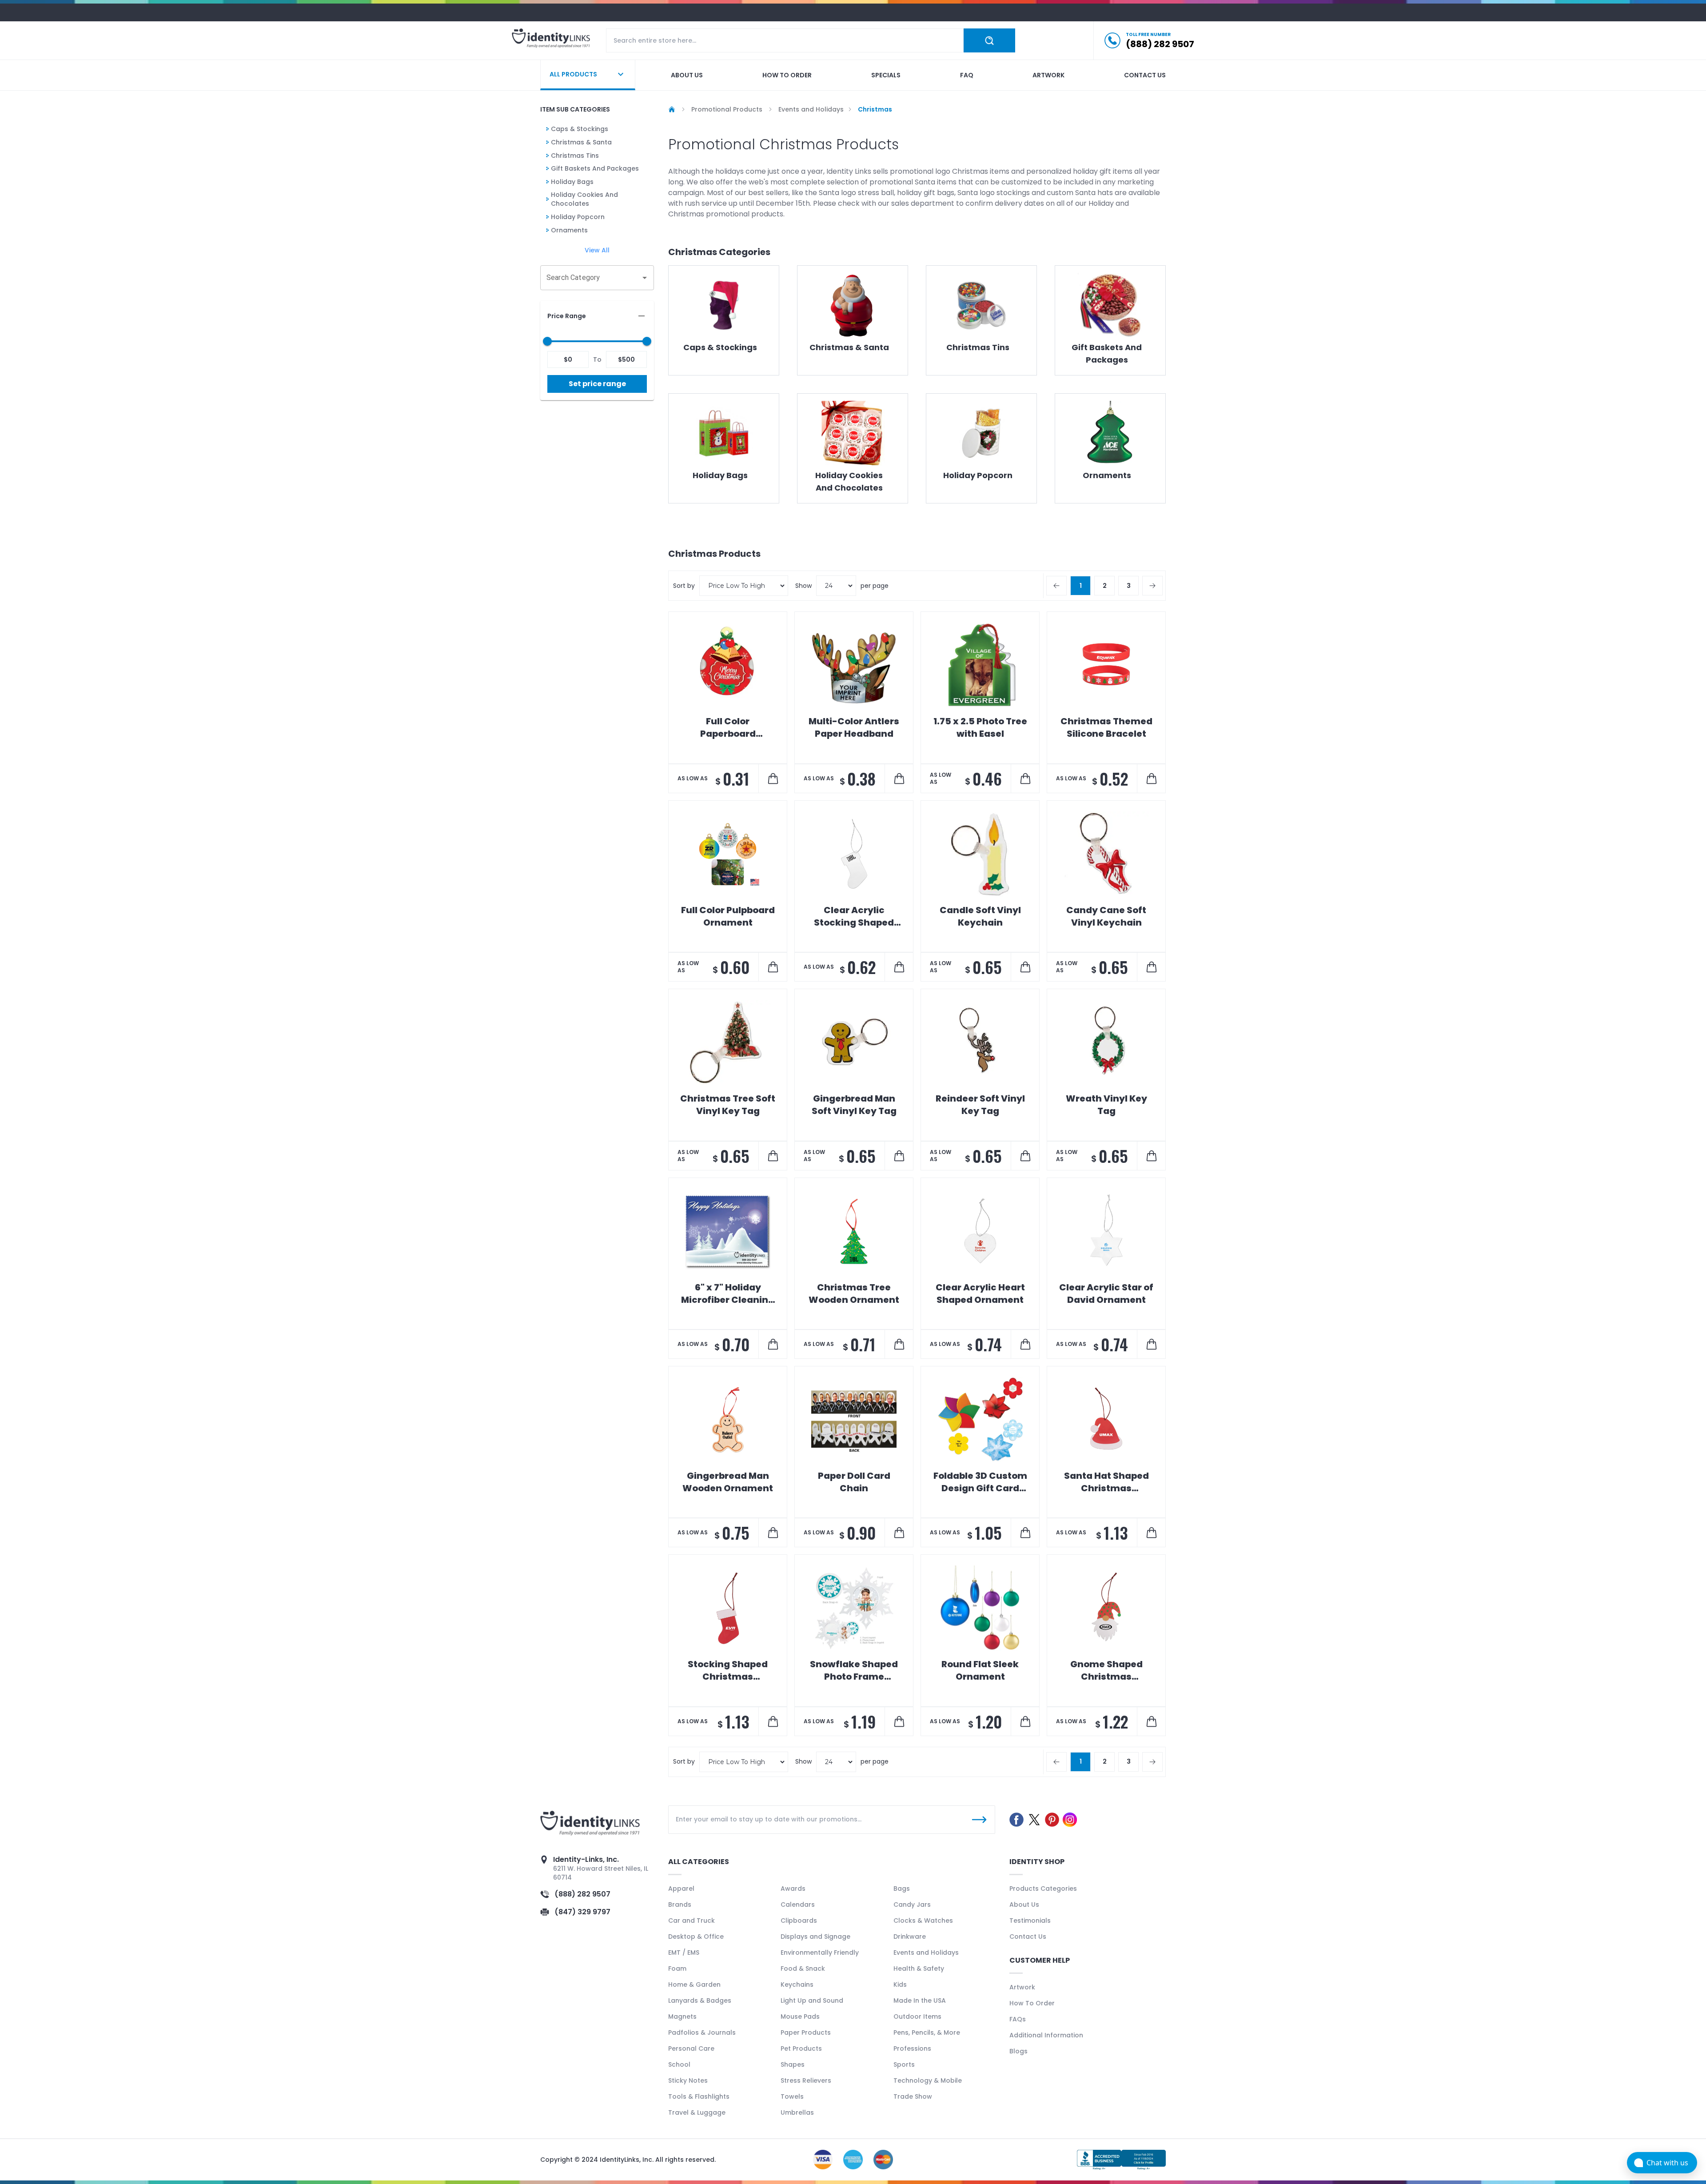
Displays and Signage (815, 1936)
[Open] (645, 278)
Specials (886, 75)
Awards (793, 1889)
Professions (912, 2048)
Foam (677, 1968)
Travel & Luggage (697, 2112)
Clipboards (799, 1920)
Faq (967, 75)
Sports (904, 2064)
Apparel (681, 1889)
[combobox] (590, 278)
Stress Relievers (806, 2080)
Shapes (793, 2064)
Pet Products (801, 2048)
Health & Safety (919, 1968)
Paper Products (806, 2032)
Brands (680, 1905)
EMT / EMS (684, 1952)
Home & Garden (694, 1984)
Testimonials (1030, 1920)
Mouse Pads (800, 2016)
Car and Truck (692, 1920)
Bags (902, 1889)
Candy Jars (912, 1905)
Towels (792, 2096)
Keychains (797, 1984)
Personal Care (691, 2048)
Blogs (1018, 2051)
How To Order (1032, 2003)
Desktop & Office (696, 1936)
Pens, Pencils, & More (927, 2032)
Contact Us (1028, 1936)
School (679, 2064)
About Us (1024, 1905)
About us (687, 75)
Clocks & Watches (923, 1920)
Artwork (1048, 75)
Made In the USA (920, 2000)
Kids (900, 1984)
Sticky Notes (688, 2080)
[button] (597, 316)
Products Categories (1043, 1889)
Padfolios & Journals (702, 2032)
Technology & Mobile (928, 2080)
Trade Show (913, 2096)
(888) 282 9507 (582, 1894)
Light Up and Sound (812, 2000)
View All (597, 250)
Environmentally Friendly (820, 1952)
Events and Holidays (926, 1952)
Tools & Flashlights (699, 2096)
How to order (787, 75)
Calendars (798, 1905)
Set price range (597, 384)
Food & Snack (803, 1968)
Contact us (1145, 75)
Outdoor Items (917, 2016)
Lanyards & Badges (700, 2000)
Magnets (682, 2016)
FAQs (1018, 2019)
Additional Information (1046, 2035)
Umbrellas (797, 2112)
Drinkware (910, 1936)
